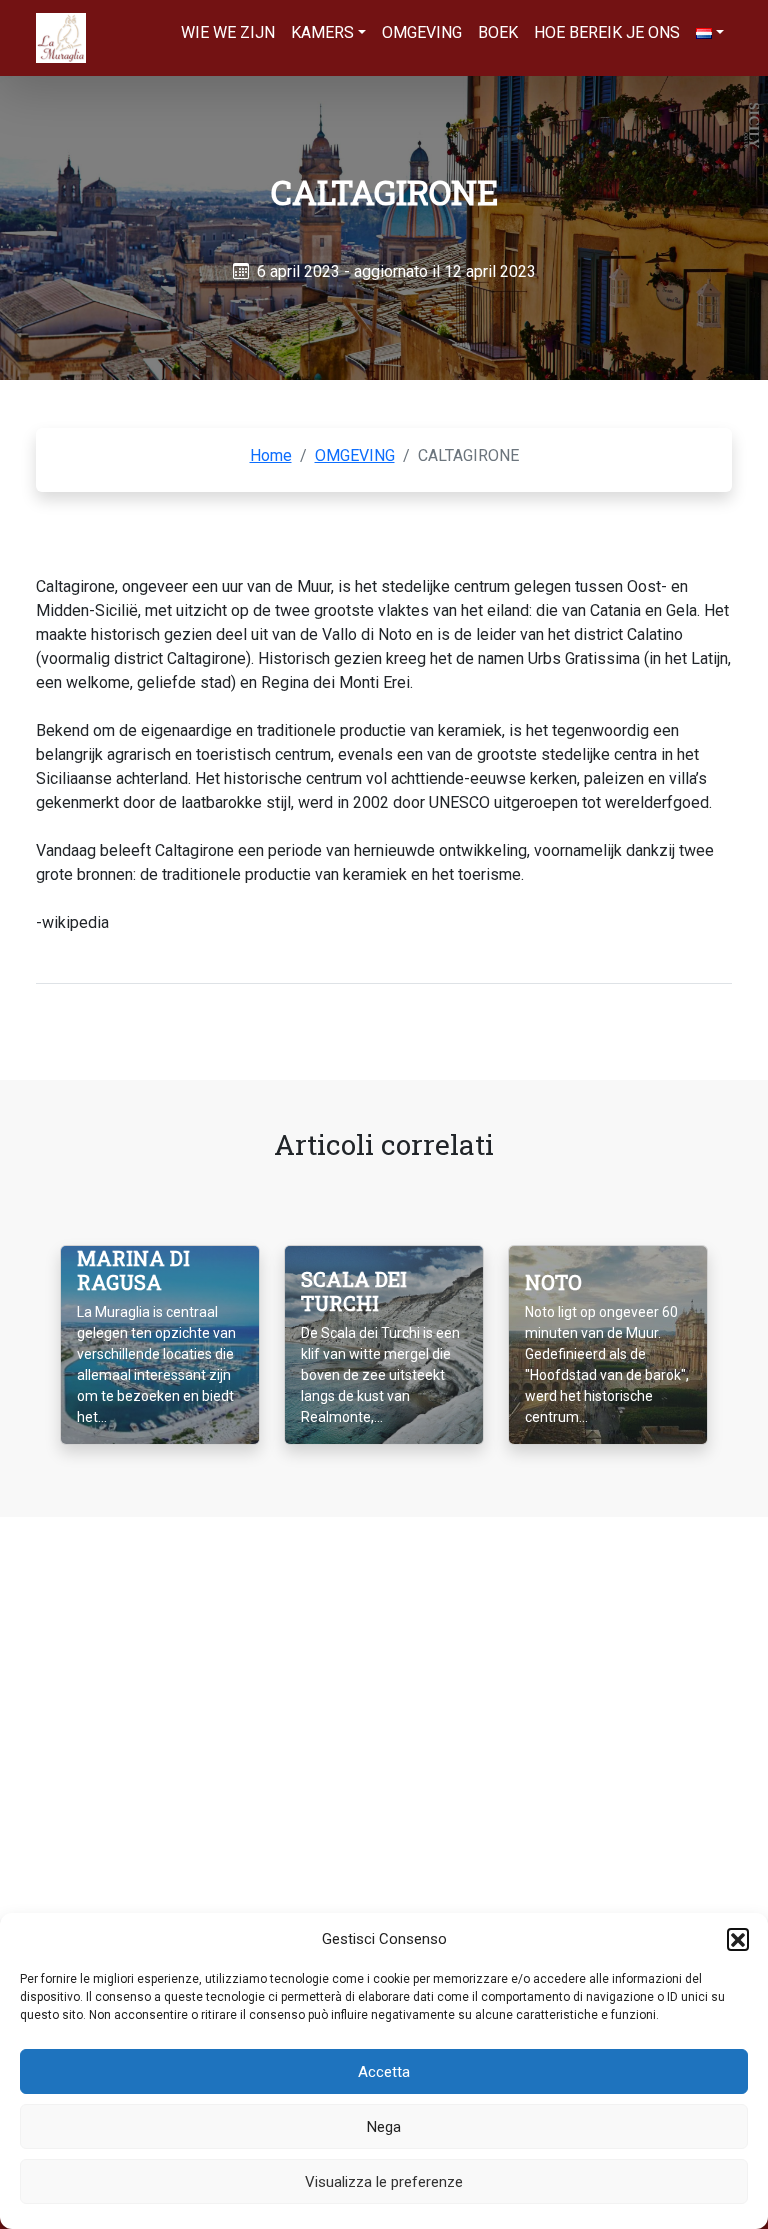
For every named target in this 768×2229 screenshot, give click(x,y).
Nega (384, 2127)
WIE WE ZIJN (228, 32)
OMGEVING (422, 32)
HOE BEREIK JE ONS (607, 32)
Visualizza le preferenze (384, 2182)
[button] (738, 1939)
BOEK (498, 32)
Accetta (384, 2072)
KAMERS (322, 32)
